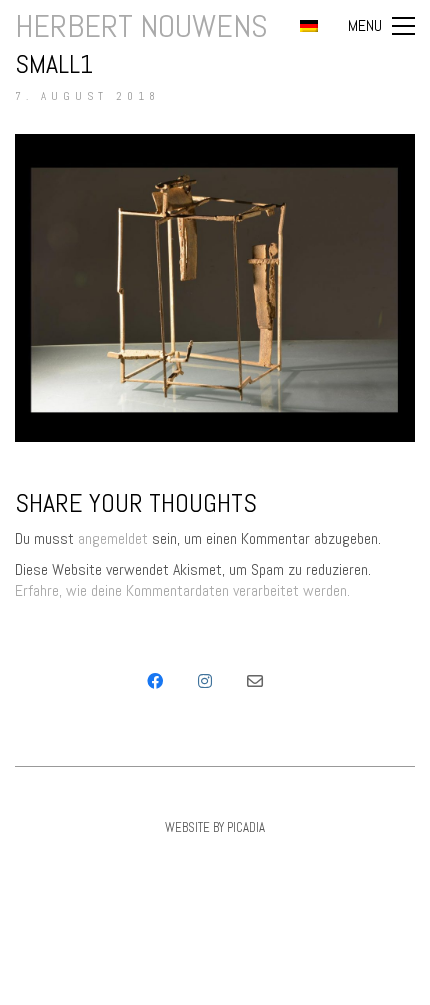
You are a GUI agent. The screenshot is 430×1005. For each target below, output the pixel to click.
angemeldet (113, 538)
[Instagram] (205, 681)
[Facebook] (155, 681)
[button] (381, 26)
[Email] (255, 681)
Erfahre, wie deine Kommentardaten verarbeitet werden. (182, 590)
